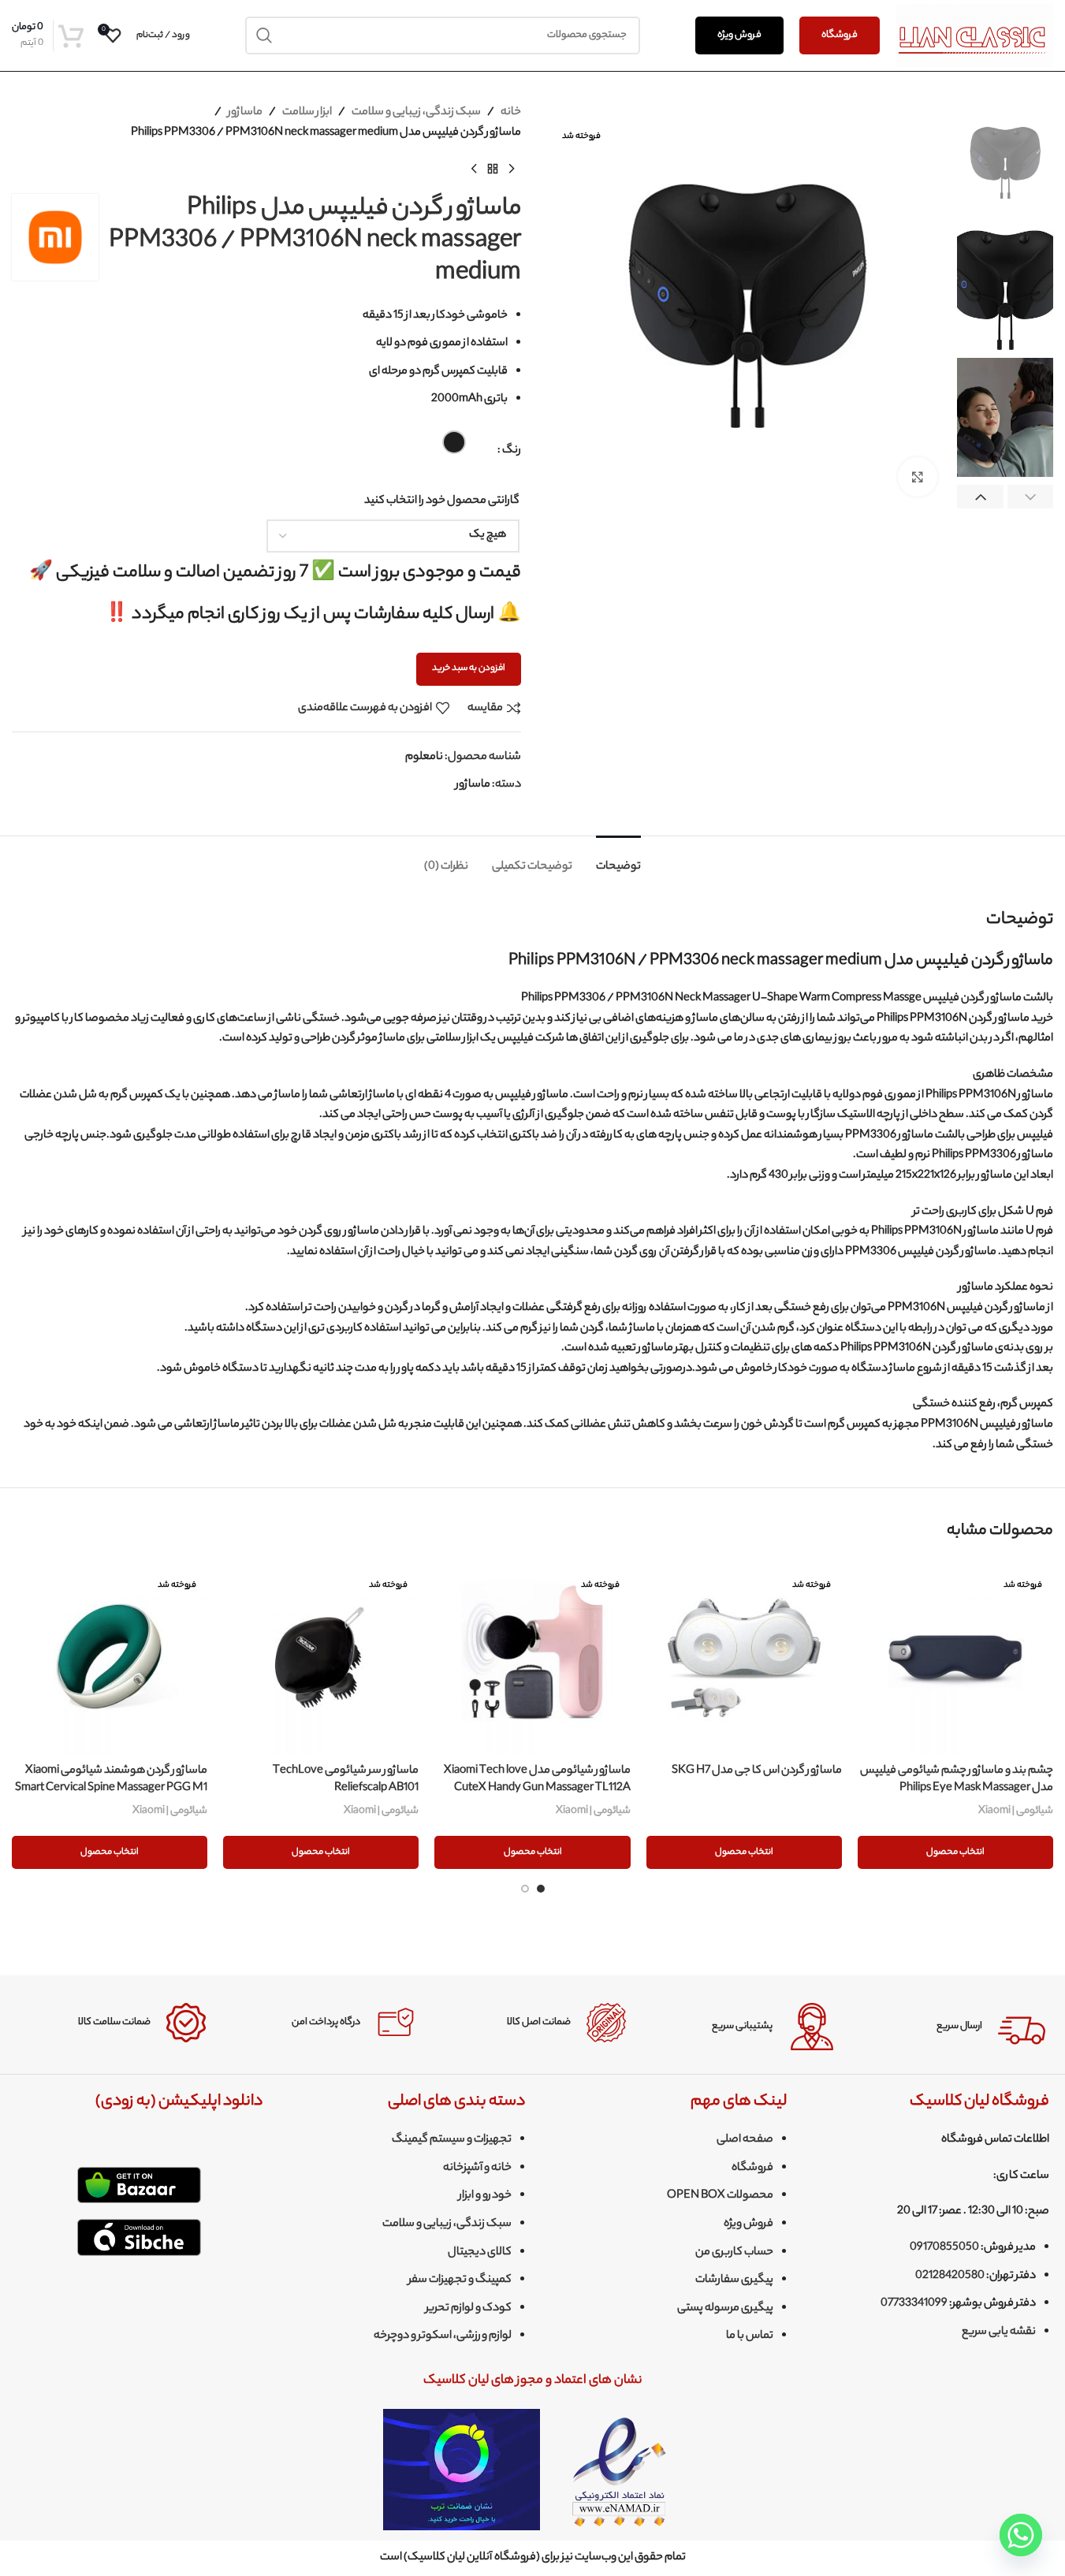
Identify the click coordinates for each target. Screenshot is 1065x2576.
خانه (511, 113)
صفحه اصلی (745, 2140)
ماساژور (245, 113)
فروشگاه (840, 35)
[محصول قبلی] (512, 169)
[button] (1031, 498)
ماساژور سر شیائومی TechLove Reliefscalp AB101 (346, 1780)
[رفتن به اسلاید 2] (525, 1889)
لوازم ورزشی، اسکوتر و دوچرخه (443, 2336)
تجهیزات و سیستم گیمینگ (452, 2140)
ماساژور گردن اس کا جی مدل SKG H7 (757, 1771)
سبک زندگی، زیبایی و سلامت (416, 113)
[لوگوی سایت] (974, 35)
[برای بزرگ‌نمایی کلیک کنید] (918, 477)
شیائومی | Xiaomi (1016, 1811)
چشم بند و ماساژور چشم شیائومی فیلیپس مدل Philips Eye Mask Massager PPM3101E (957, 1789)
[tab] (618, 860)
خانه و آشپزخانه (477, 2168)
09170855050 (944, 2248)
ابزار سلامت (307, 113)
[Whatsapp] (1021, 2535)
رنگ (512, 451)
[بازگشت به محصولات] (493, 169)
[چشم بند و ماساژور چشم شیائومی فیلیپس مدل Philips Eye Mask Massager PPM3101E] (955, 1658)
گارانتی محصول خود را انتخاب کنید (442, 501)
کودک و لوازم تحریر (469, 2309)
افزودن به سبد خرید (469, 668)
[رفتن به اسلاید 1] (541, 1889)
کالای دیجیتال (480, 2253)
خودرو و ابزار (485, 2196)
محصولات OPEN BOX (720, 2196)
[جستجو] (264, 35)
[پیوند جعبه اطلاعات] (952, 2027)
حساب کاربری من (734, 2253)
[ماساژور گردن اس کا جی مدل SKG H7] (744, 1658)
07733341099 (914, 2304)
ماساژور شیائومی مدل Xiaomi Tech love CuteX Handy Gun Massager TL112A (537, 1780)
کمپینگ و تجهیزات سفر (460, 2280)
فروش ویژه (739, 35)
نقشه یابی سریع (999, 2332)
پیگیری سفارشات (734, 2280)
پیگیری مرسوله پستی (725, 2309)
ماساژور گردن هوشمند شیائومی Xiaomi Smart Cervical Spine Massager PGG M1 (111, 1780)
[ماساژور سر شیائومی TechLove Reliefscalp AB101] (321, 1658)
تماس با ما (750, 2336)
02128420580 (950, 2276)
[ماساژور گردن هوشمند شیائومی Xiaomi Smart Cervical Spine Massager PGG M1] (110, 1658)
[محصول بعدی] (474, 169)
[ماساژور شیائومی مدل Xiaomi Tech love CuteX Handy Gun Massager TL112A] (532, 1658)
